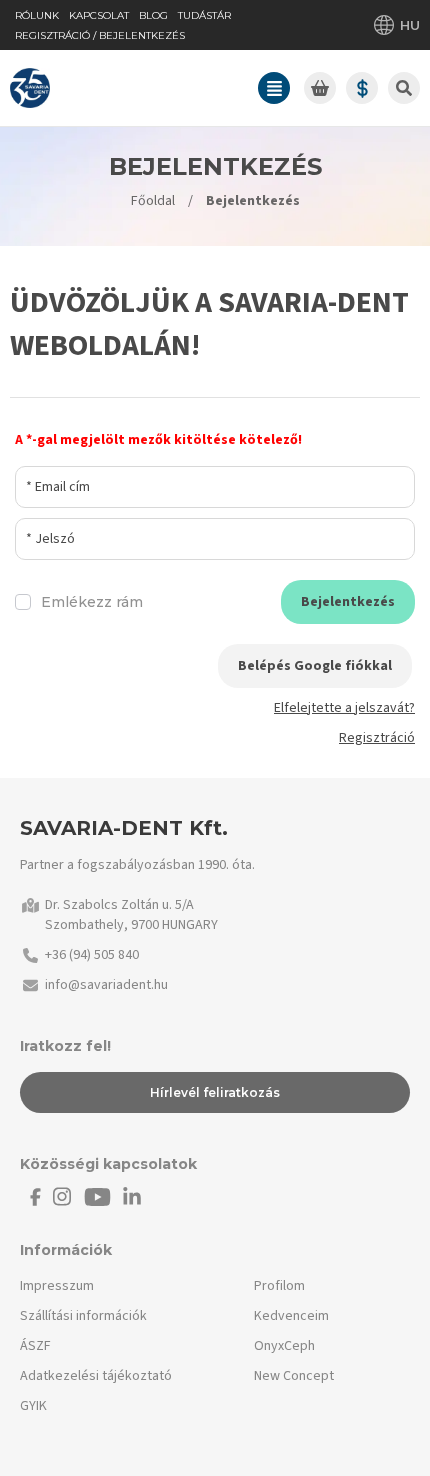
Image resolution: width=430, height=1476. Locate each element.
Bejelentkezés (348, 602)
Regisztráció (377, 738)
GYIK (33, 1406)
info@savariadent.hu (106, 985)
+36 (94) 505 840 (92, 955)
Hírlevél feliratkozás (215, 1092)
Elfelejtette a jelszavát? (344, 708)
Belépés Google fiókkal (315, 666)
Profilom (279, 1286)
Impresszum (57, 1286)
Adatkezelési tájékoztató (96, 1376)
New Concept (294, 1376)
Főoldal (153, 201)
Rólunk (37, 15)
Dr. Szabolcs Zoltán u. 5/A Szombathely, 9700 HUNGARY (131, 915)
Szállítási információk (83, 1316)
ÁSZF (35, 1346)
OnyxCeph (284, 1346)
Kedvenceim (291, 1316)
